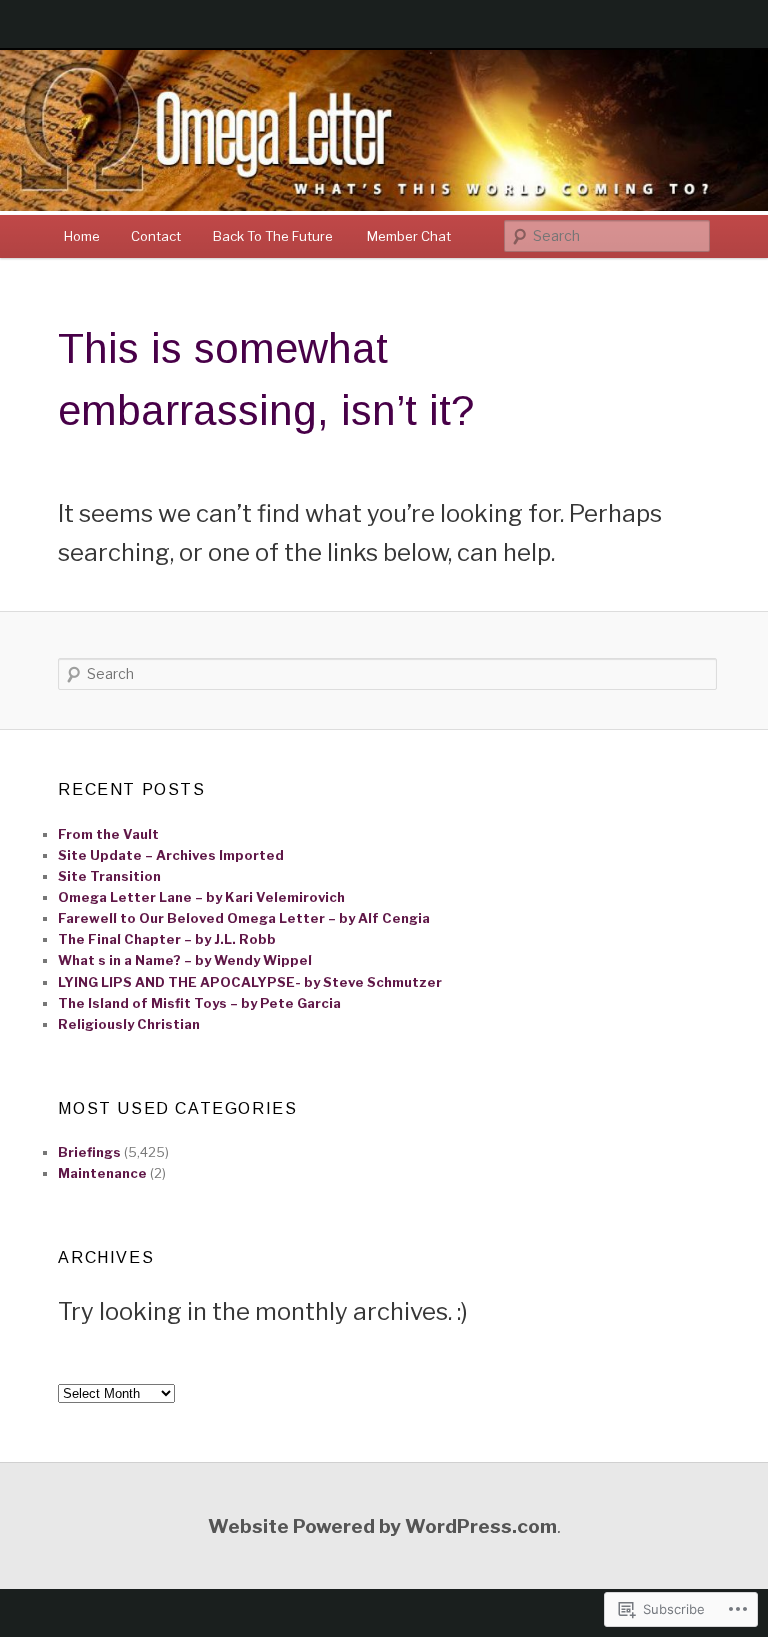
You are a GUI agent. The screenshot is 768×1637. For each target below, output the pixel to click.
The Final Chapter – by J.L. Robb (167, 939)
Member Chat (409, 236)
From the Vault (108, 834)
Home (82, 236)
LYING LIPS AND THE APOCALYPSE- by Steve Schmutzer (250, 982)
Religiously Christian (129, 1024)
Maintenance (102, 1173)
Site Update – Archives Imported (171, 855)
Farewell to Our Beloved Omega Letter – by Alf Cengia (244, 918)
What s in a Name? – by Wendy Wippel (185, 960)
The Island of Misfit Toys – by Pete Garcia (199, 1003)
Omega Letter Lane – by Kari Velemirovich (201, 897)
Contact (156, 236)
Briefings (89, 1152)
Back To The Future (274, 236)
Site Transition (109, 876)
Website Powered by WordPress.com (382, 1526)
